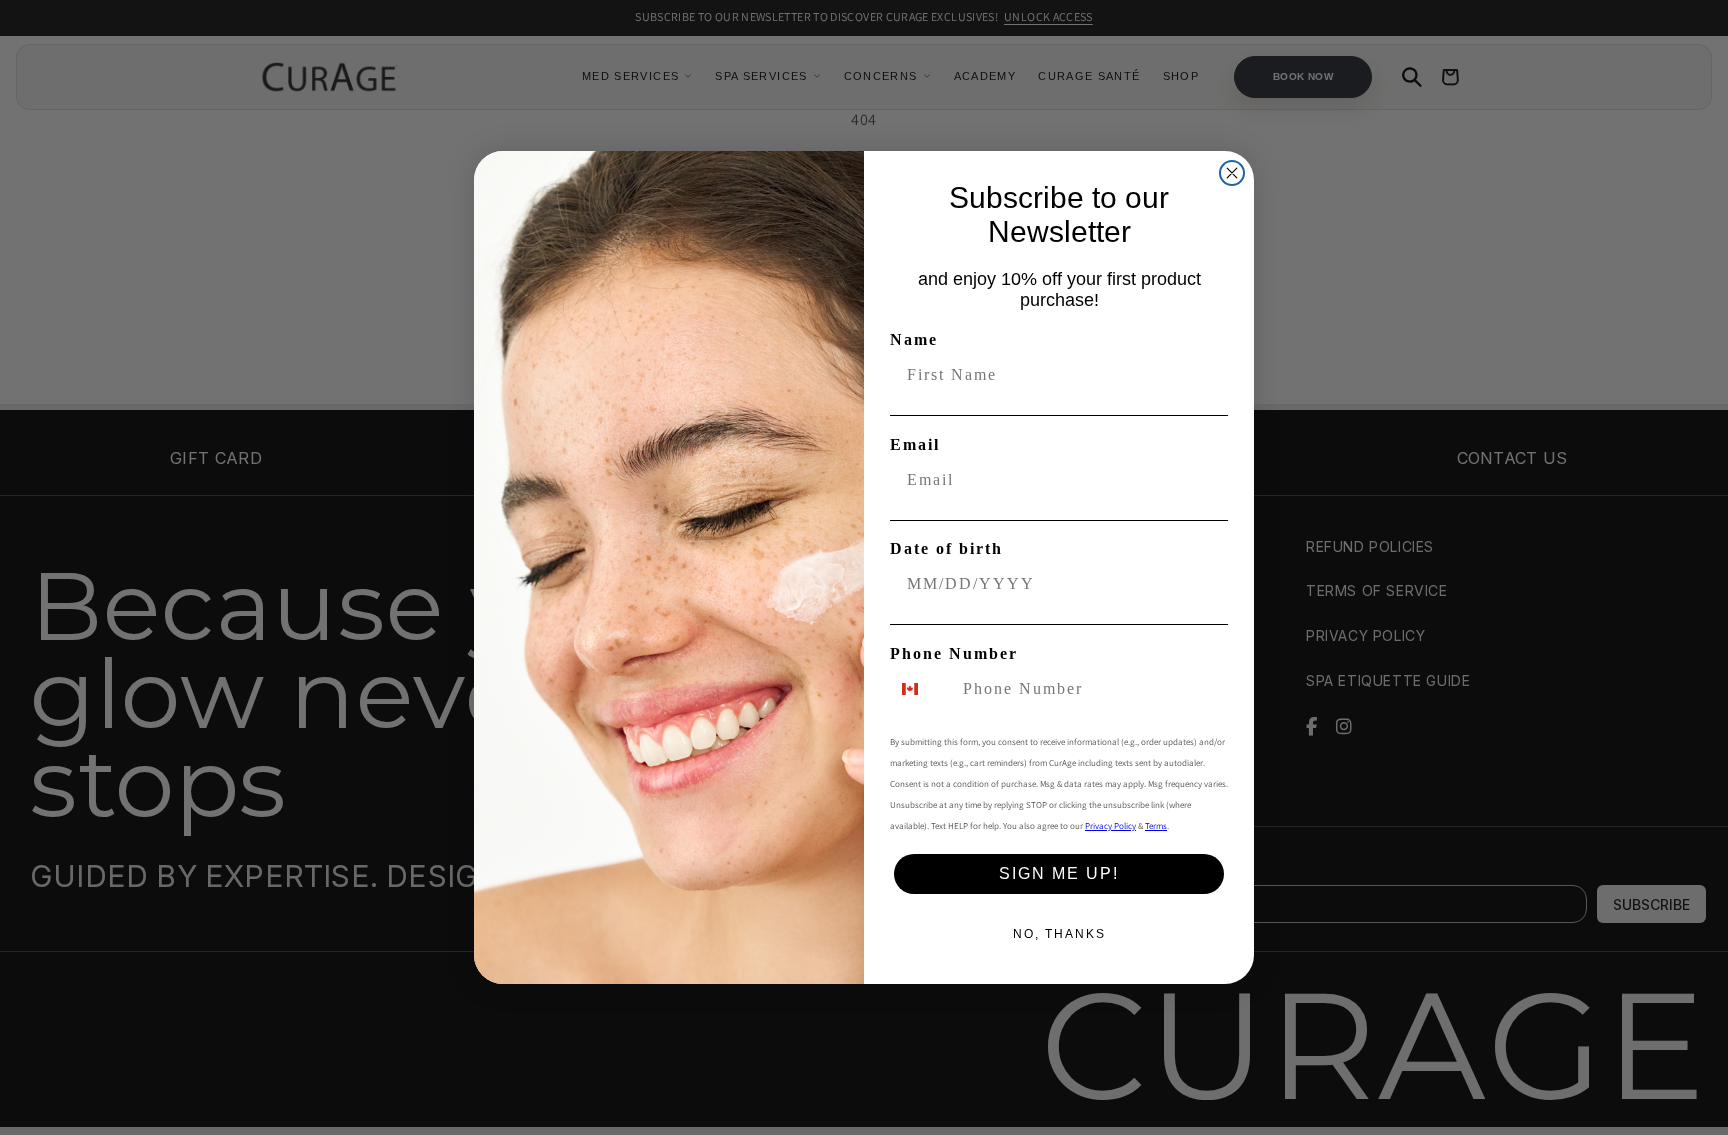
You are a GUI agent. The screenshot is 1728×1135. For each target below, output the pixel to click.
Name (914, 339)
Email (915, 444)
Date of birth (946, 548)
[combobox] (922, 689)
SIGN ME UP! (1059, 873)
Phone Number (954, 653)
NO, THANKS (1059, 934)
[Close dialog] (1232, 173)
